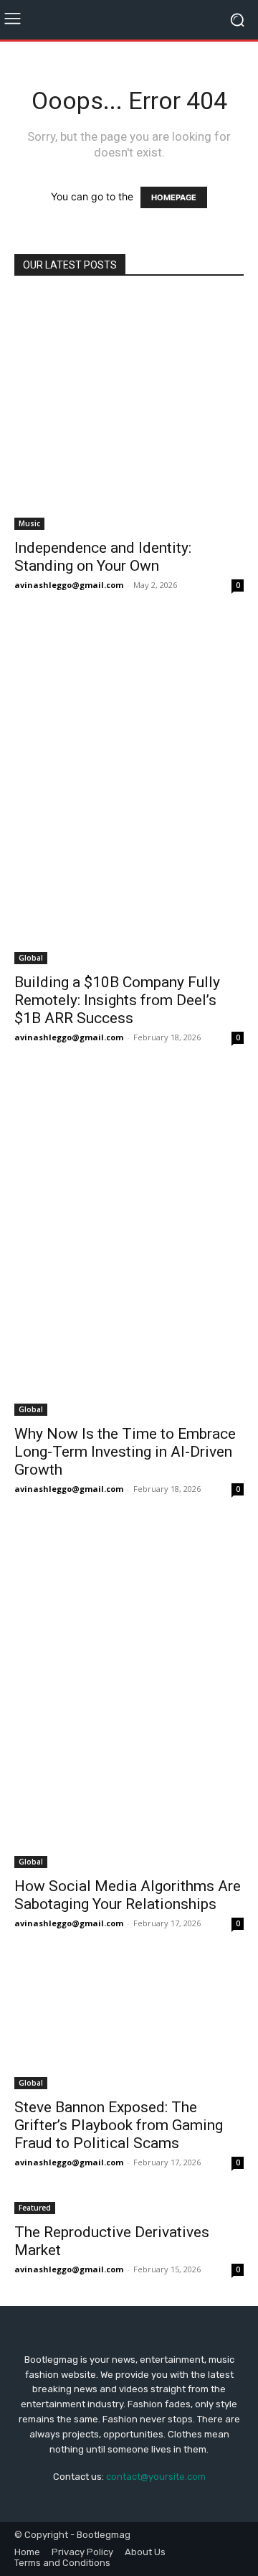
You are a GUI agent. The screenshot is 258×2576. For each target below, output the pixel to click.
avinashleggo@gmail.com (69, 585)
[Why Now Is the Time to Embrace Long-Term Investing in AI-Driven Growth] (129, 1245)
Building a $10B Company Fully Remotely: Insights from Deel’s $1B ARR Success (117, 1000)
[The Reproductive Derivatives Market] (129, 2207)
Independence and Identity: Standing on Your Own (103, 557)
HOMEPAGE (174, 197)
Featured (35, 2208)
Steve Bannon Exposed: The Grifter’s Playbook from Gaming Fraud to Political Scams (119, 2125)
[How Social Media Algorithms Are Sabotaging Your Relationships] (129, 1697)
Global (31, 958)
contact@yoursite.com (156, 2477)
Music (29, 523)
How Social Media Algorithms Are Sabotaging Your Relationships (128, 1895)
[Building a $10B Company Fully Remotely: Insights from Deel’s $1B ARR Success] (129, 793)
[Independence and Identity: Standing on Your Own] (129, 412)
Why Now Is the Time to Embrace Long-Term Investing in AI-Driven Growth (125, 1452)
